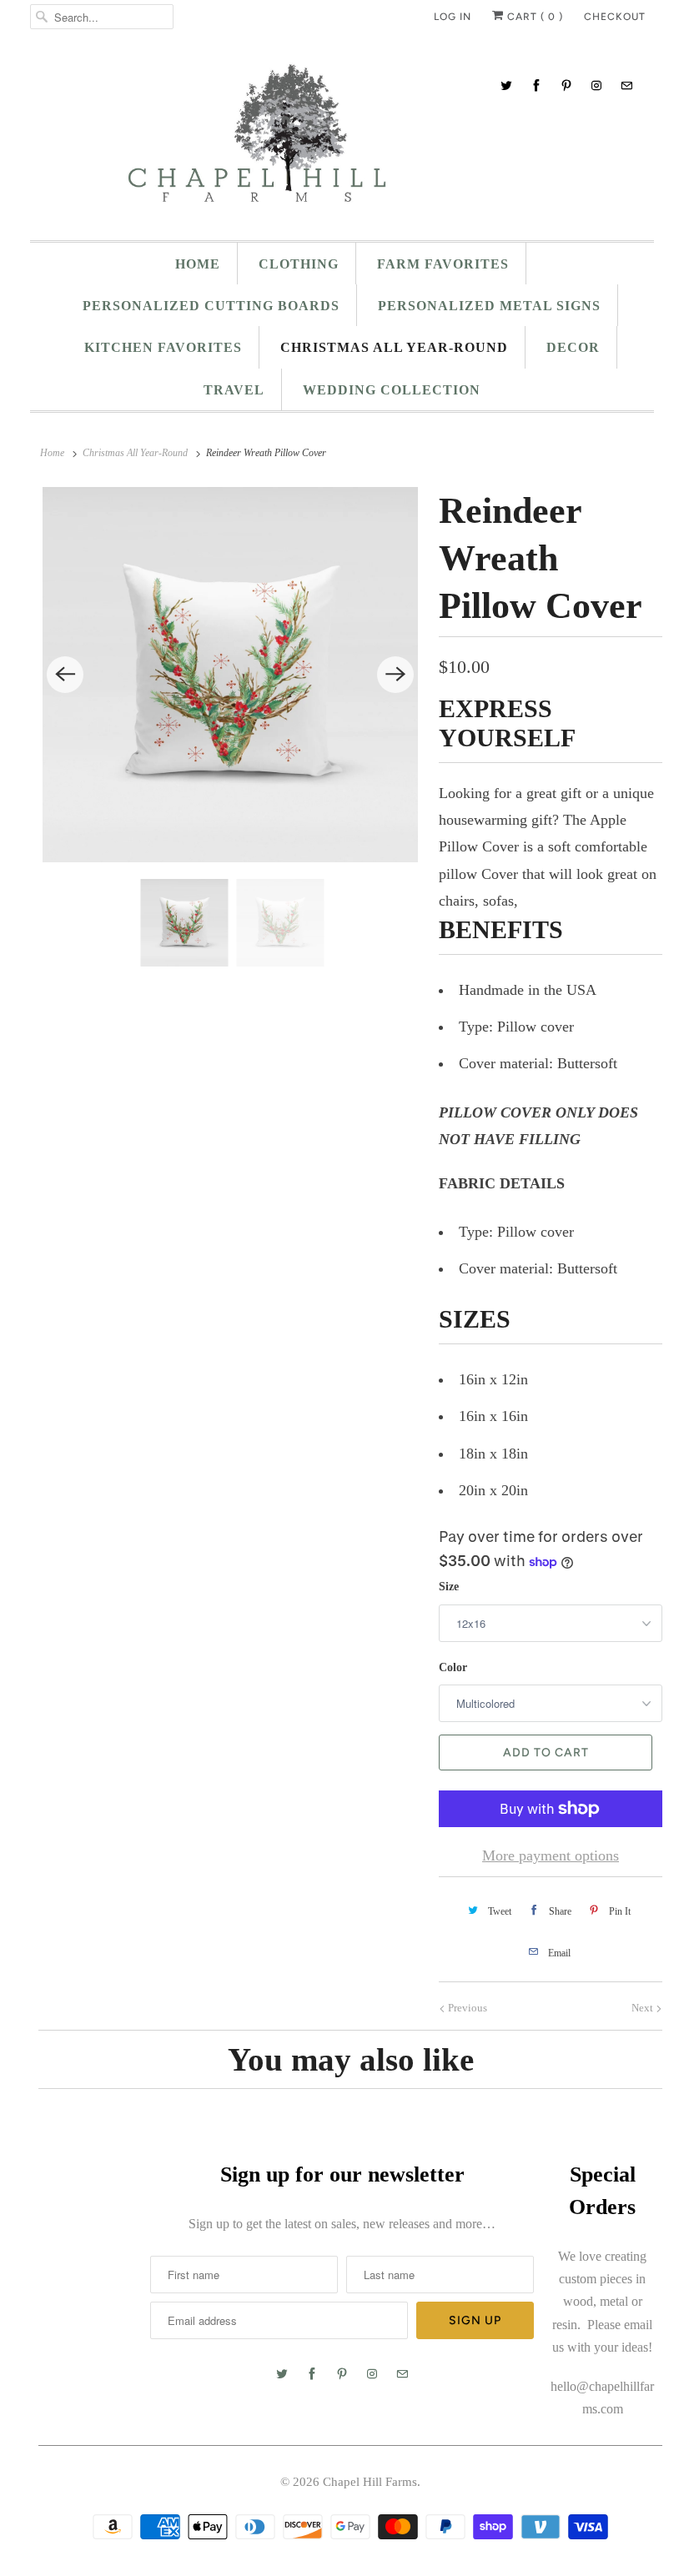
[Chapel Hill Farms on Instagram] (596, 85)
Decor (573, 347)
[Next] (395, 675)
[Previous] (65, 675)
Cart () (533, 17)
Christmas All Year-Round (394, 347)
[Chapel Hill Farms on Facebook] (536, 85)
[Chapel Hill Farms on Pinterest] (566, 85)
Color (453, 1667)
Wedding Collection (392, 390)
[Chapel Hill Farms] (342, 141)
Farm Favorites (443, 264)
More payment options (551, 1855)
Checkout (615, 17)
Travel (234, 390)
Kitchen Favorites (163, 347)
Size (449, 1587)
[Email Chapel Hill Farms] (626, 85)
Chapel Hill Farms (370, 2482)
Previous (466, 2008)
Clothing (299, 264)
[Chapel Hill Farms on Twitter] (506, 85)
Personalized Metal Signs (489, 306)
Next (644, 2008)
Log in (453, 17)
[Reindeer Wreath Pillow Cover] (230, 675)
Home (198, 264)
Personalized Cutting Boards (211, 306)
